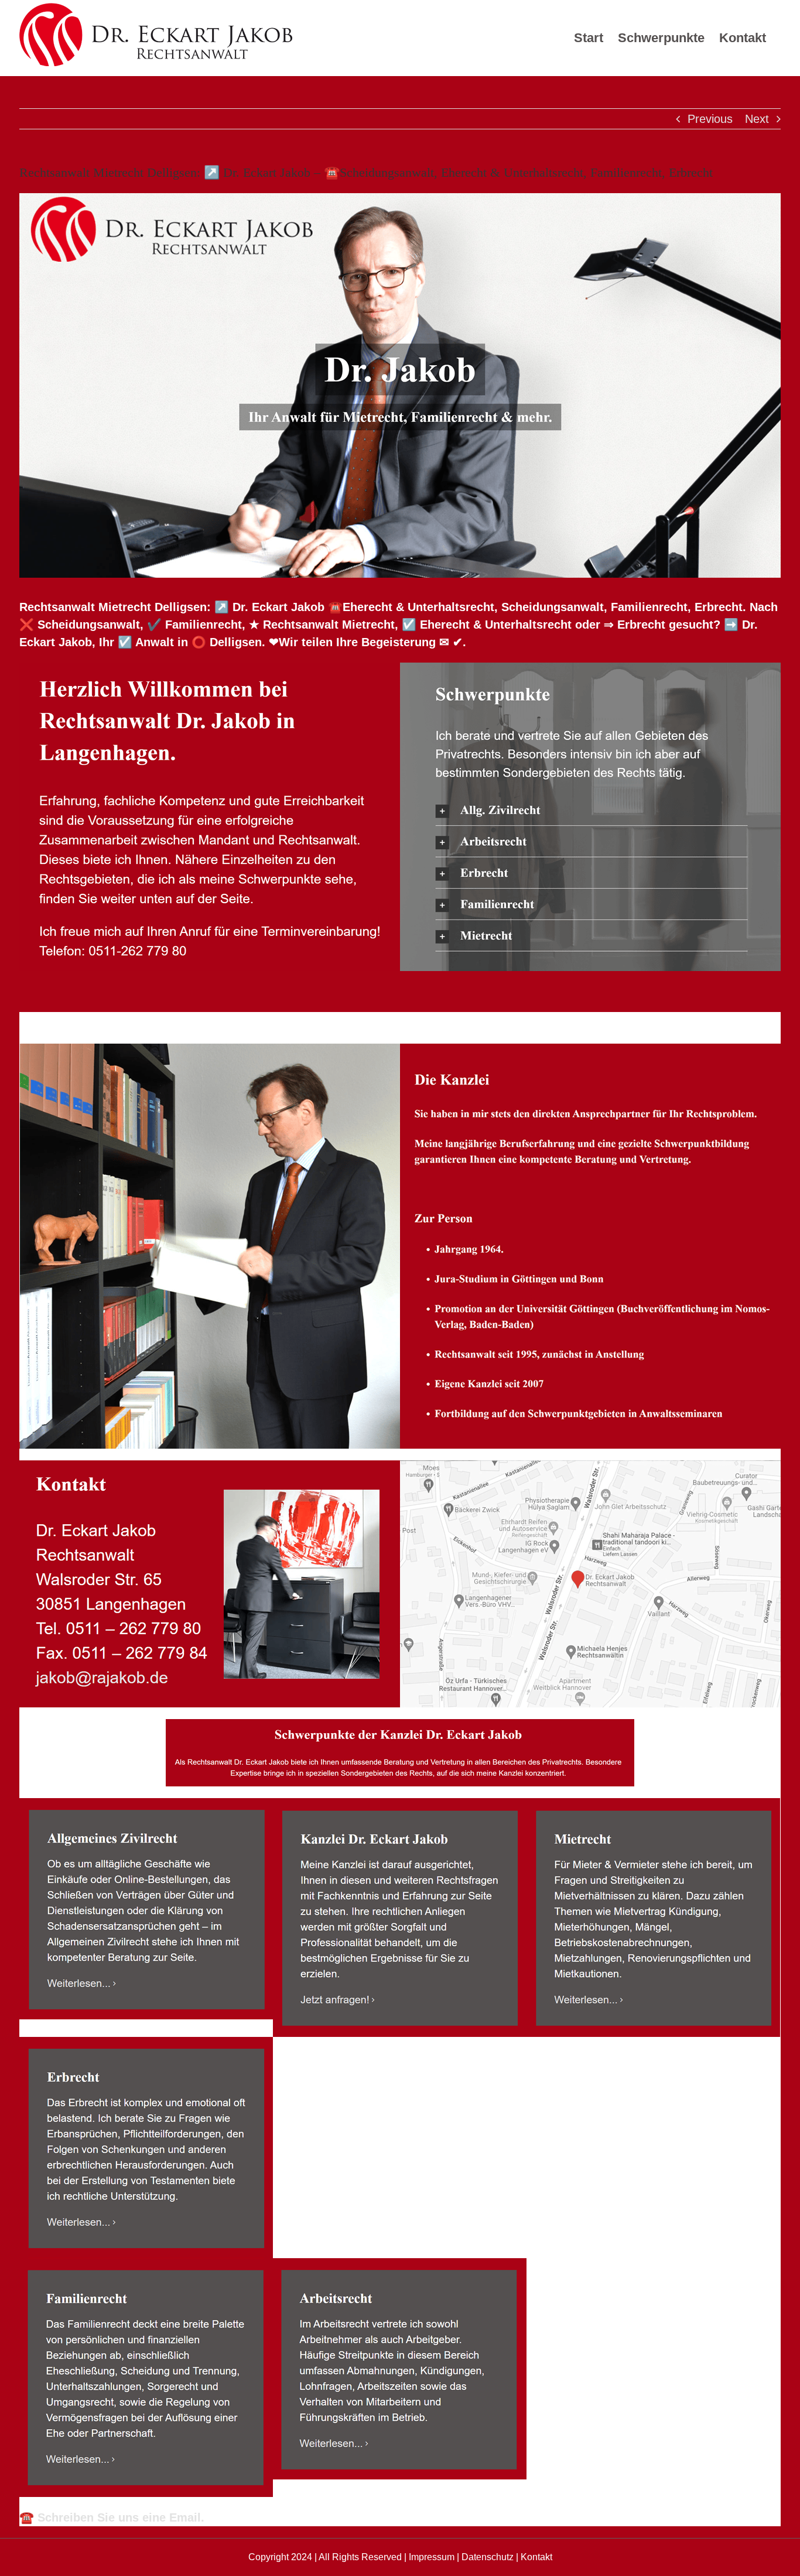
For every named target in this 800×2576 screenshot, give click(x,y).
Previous (710, 119)
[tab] (72, 1022)
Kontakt (536, 2557)
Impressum (432, 2557)
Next (757, 119)
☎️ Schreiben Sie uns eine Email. (112, 2517)
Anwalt (72, 1022)
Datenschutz (488, 2557)
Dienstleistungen (189, 1022)
